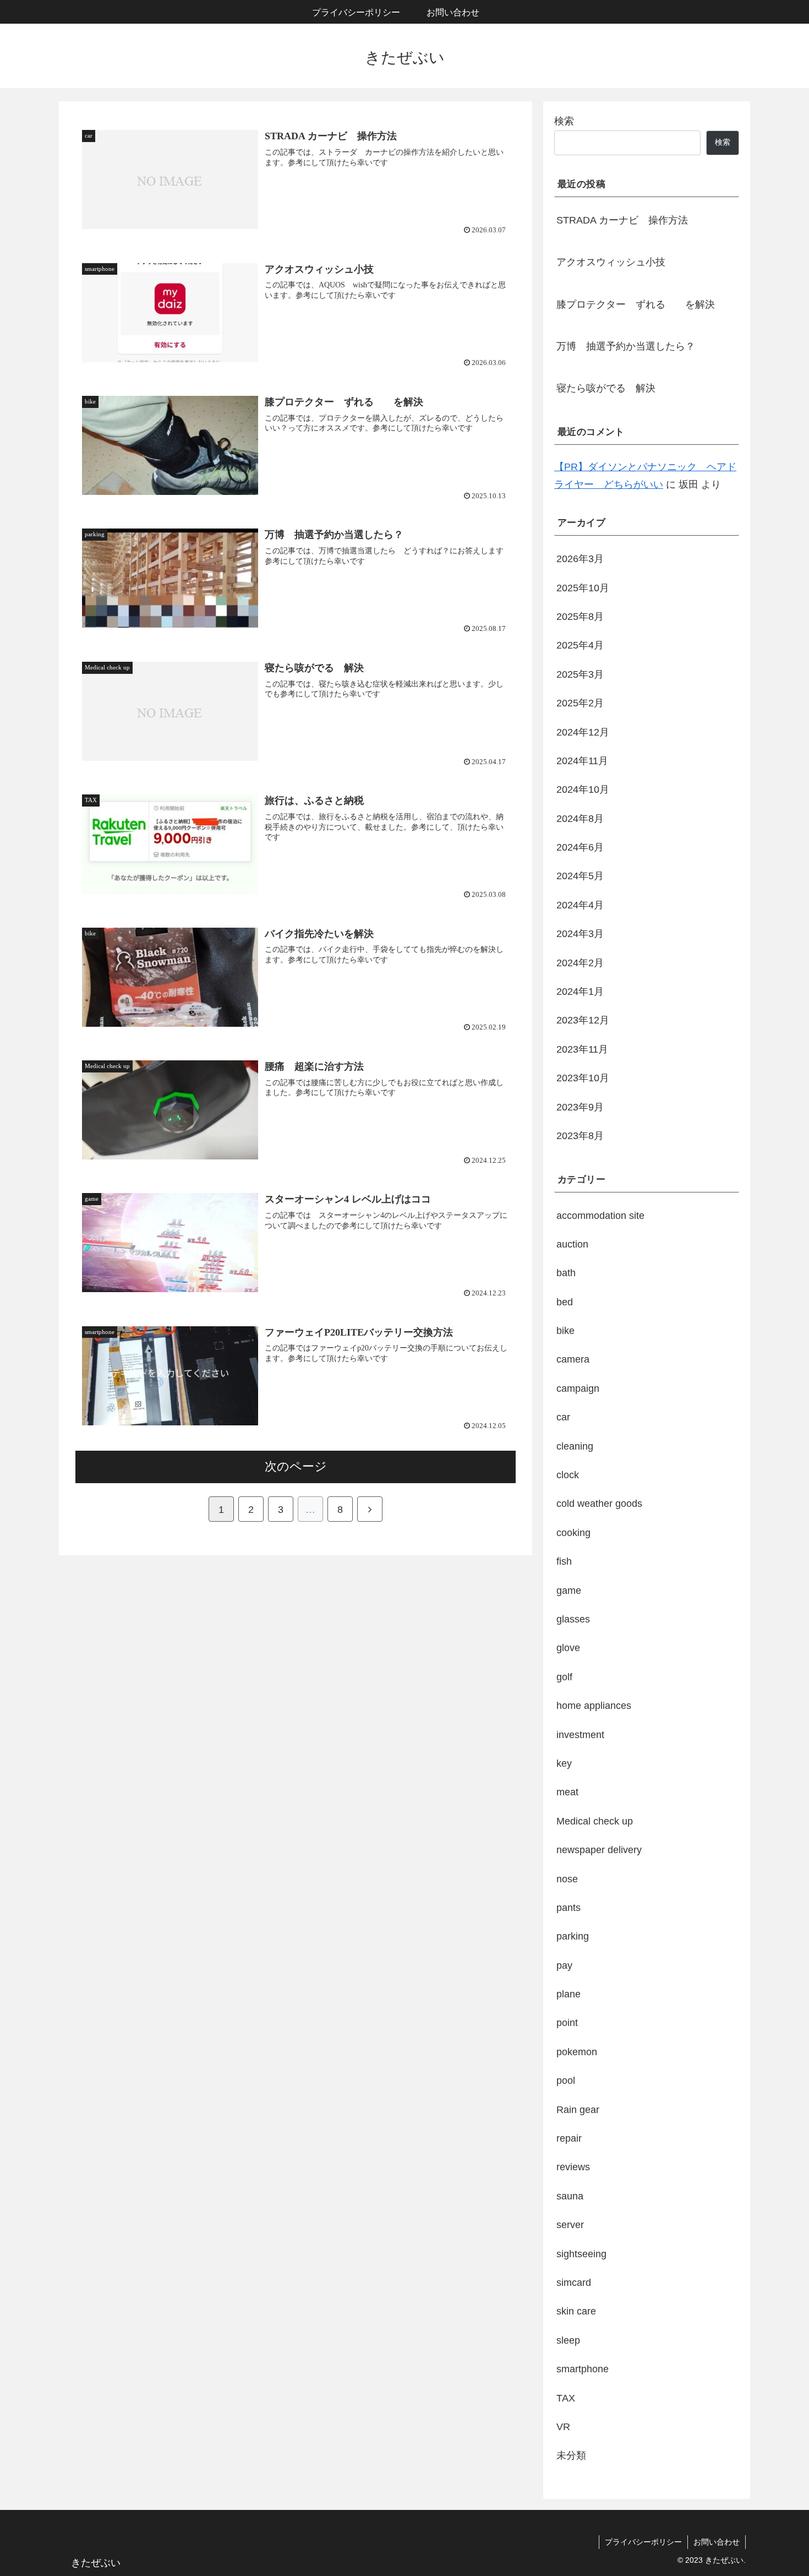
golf (564, 1676)
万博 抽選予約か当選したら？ (626, 346)
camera (573, 1359)
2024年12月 (583, 732)
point (567, 2023)
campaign (578, 1388)
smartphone (583, 2369)
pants (569, 1908)
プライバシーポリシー (643, 2542)
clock (568, 1475)
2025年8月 (580, 617)
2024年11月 (582, 761)
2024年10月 (583, 789)
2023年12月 (583, 1020)
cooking (573, 1532)
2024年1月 (580, 992)
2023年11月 (582, 1049)
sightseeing (581, 2253)
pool (566, 2081)
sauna (570, 2196)
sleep (568, 2340)
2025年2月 (580, 703)
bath (566, 1273)
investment (580, 1734)
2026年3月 (580, 559)
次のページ (296, 1466)
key (564, 1763)
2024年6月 (580, 847)
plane (569, 1994)
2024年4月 (580, 905)
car (563, 1417)
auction (572, 1244)
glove (568, 1648)
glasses (573, 1619)
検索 (564, 121)
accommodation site (600, 1215)
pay (564, 1965)
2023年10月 (583, 1078)
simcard (574, 2283)
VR (563, 2427)
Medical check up (595, 1821)
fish (564, 1561)
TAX (566, 2398)
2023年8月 (580, 1136)
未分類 (571, 2455)
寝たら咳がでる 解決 (606, 388)
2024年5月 (580, 876)
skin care (576, 2311)
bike (565, 1331)
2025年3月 (580, 674)
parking (573, 1936)
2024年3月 (580, 934)
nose (567, 1878)
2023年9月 (580, 1107)
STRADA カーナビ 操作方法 (622, 220)
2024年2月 (580, 962)
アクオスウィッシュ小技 (611, 262)
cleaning (575, 1446)
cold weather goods (599, 1504)
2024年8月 (580, 818)
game (569, 1590)
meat (567, 1792)
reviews (573, 2167)
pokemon (577, 2051)
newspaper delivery (599, 1850)
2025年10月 (583, 587)
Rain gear (578, 2109)
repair (569, 2138)
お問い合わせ (717, 2542)
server (570, 2225)
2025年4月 (580, 645)
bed (565, 1301)
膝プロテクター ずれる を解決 (636, 304)
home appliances (594, 1706)
